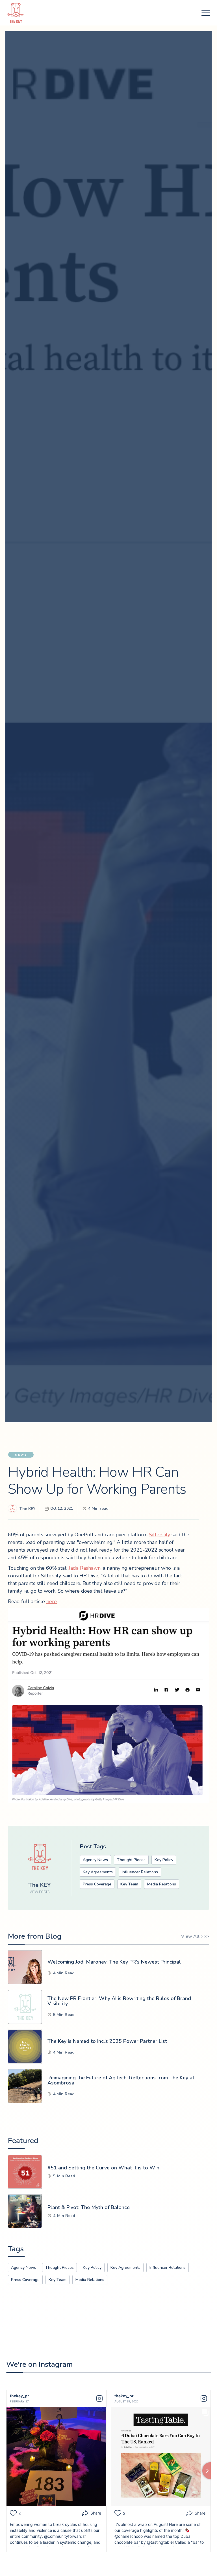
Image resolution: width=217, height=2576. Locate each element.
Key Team (129, 1884)
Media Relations (162, 1884)
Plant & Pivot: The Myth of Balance (89, 2207)
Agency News (95, 1860)
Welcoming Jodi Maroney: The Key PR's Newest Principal (114, 1962)
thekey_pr (19, 2396)
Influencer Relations (140, 1872)
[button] (206, 13)
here (52, 1601)
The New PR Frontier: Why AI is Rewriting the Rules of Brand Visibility (119, 2001)
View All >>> (195, 1936)
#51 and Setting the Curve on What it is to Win (103, 2168)
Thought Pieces (131, 1860)
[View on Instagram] (99, 2398)
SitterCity (160, 1535)
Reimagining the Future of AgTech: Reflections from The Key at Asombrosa (121, 2080)
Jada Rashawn (85, 1568)
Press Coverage (97, 1884)
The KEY (27, 1509)
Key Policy (164, 1860)
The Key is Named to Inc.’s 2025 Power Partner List (107, 2041)
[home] (16, 13)
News (21, 1455)
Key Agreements (98, 1872)
